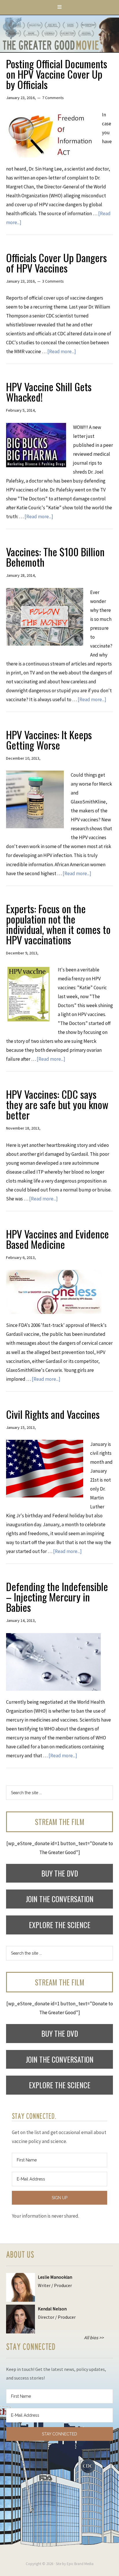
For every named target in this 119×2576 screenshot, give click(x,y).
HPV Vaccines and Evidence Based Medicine (57, 1239)
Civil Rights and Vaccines (53, 1414)
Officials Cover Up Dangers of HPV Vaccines (56, 263)
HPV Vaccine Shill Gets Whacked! (49, 392)
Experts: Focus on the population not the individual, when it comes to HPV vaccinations (58, 924)
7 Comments (53, 98)
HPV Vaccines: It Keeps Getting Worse (49, 740)
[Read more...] (62, 351)
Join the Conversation (60, 1899)
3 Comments (53, 281)
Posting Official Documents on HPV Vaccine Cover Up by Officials (57, 74)
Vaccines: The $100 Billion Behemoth (55, 557)
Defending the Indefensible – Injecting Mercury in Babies (57, 1597)
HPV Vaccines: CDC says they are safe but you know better (57, 1104)
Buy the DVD (60, 1873)
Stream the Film (60, 1822)
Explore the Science (60, 1925)
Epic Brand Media (80, 2564)
